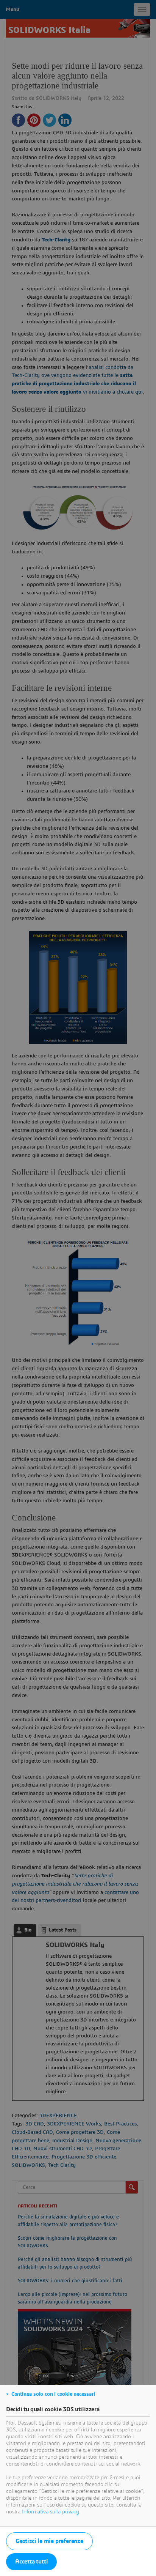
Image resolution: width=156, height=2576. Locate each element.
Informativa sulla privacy (51, 2512)
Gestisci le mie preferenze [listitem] (49, 2541)
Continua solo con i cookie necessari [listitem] (53, 2394)
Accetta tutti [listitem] (31, 2562)
